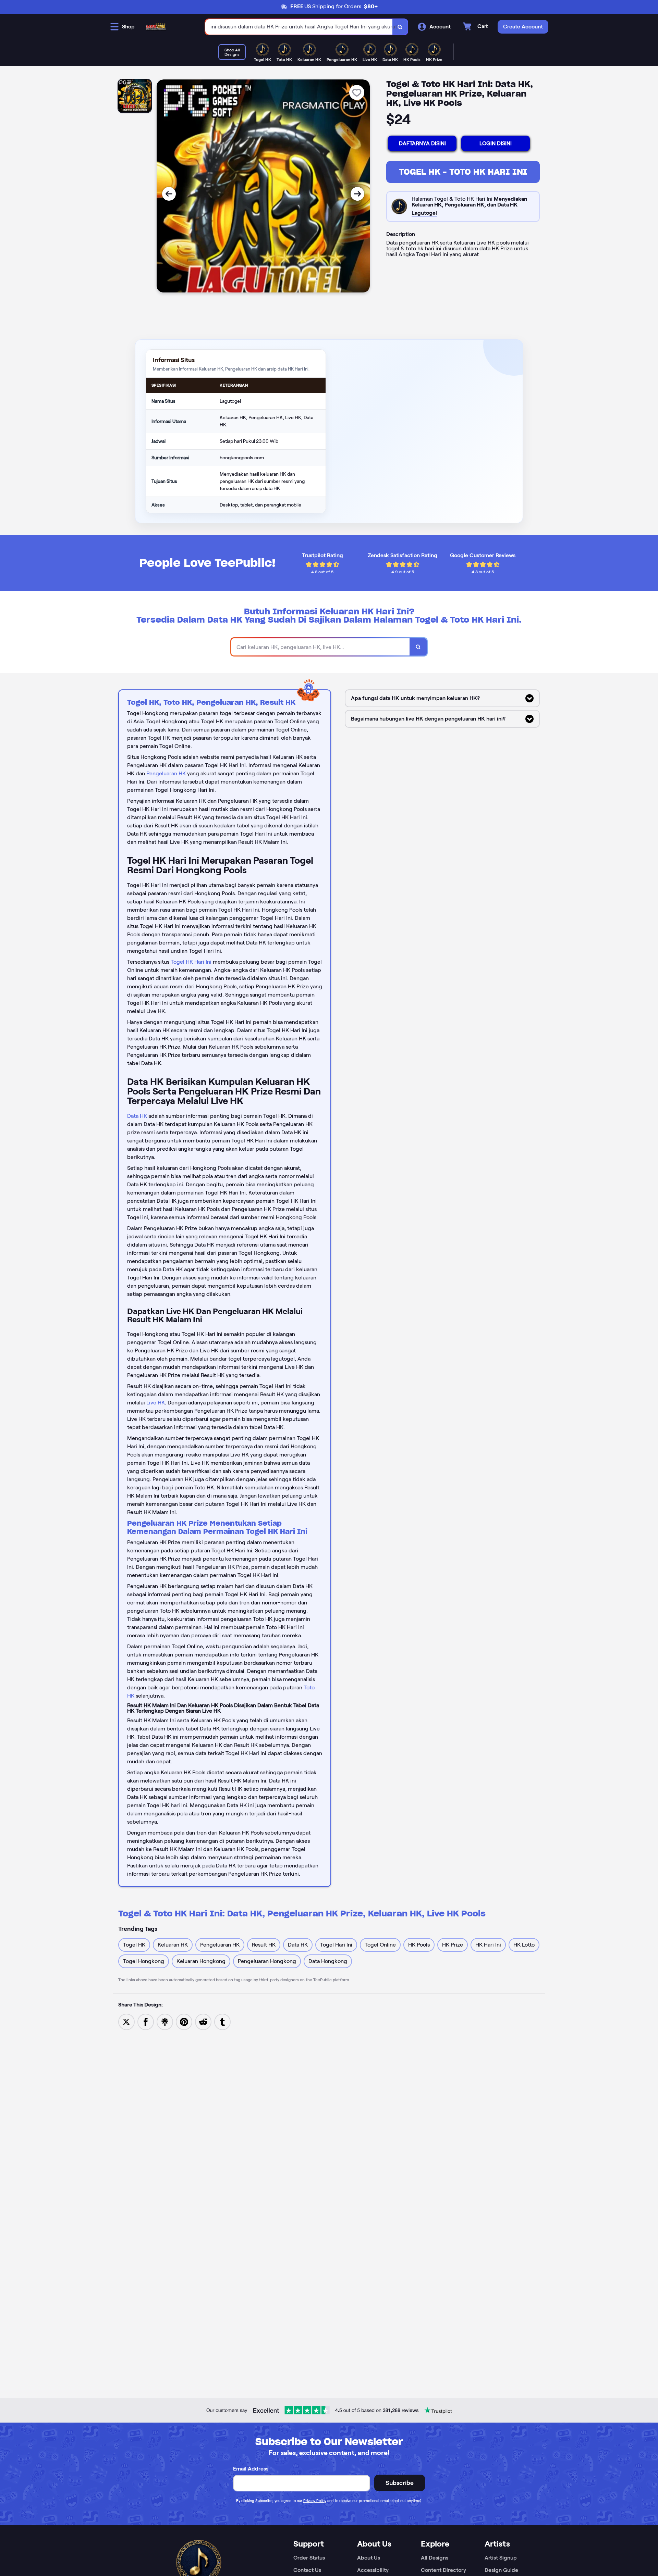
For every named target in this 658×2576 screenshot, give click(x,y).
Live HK (156, 1403)
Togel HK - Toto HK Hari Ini (463, 172)
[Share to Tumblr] (222, 2021)
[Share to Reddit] (203, 2021)
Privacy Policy (315, 2501)
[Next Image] (357, 194)
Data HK (137, 1116)
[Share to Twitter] (126, 2021)
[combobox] (299, 27)
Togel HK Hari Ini (191, 962)
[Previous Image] (169, 194)
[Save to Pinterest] (184, 2021)
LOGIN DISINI (496, 143)
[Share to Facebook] (146, 2021)
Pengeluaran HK (166, 773)
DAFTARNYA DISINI (422, 143)
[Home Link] (156, 27)
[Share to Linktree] (165, 2021)
